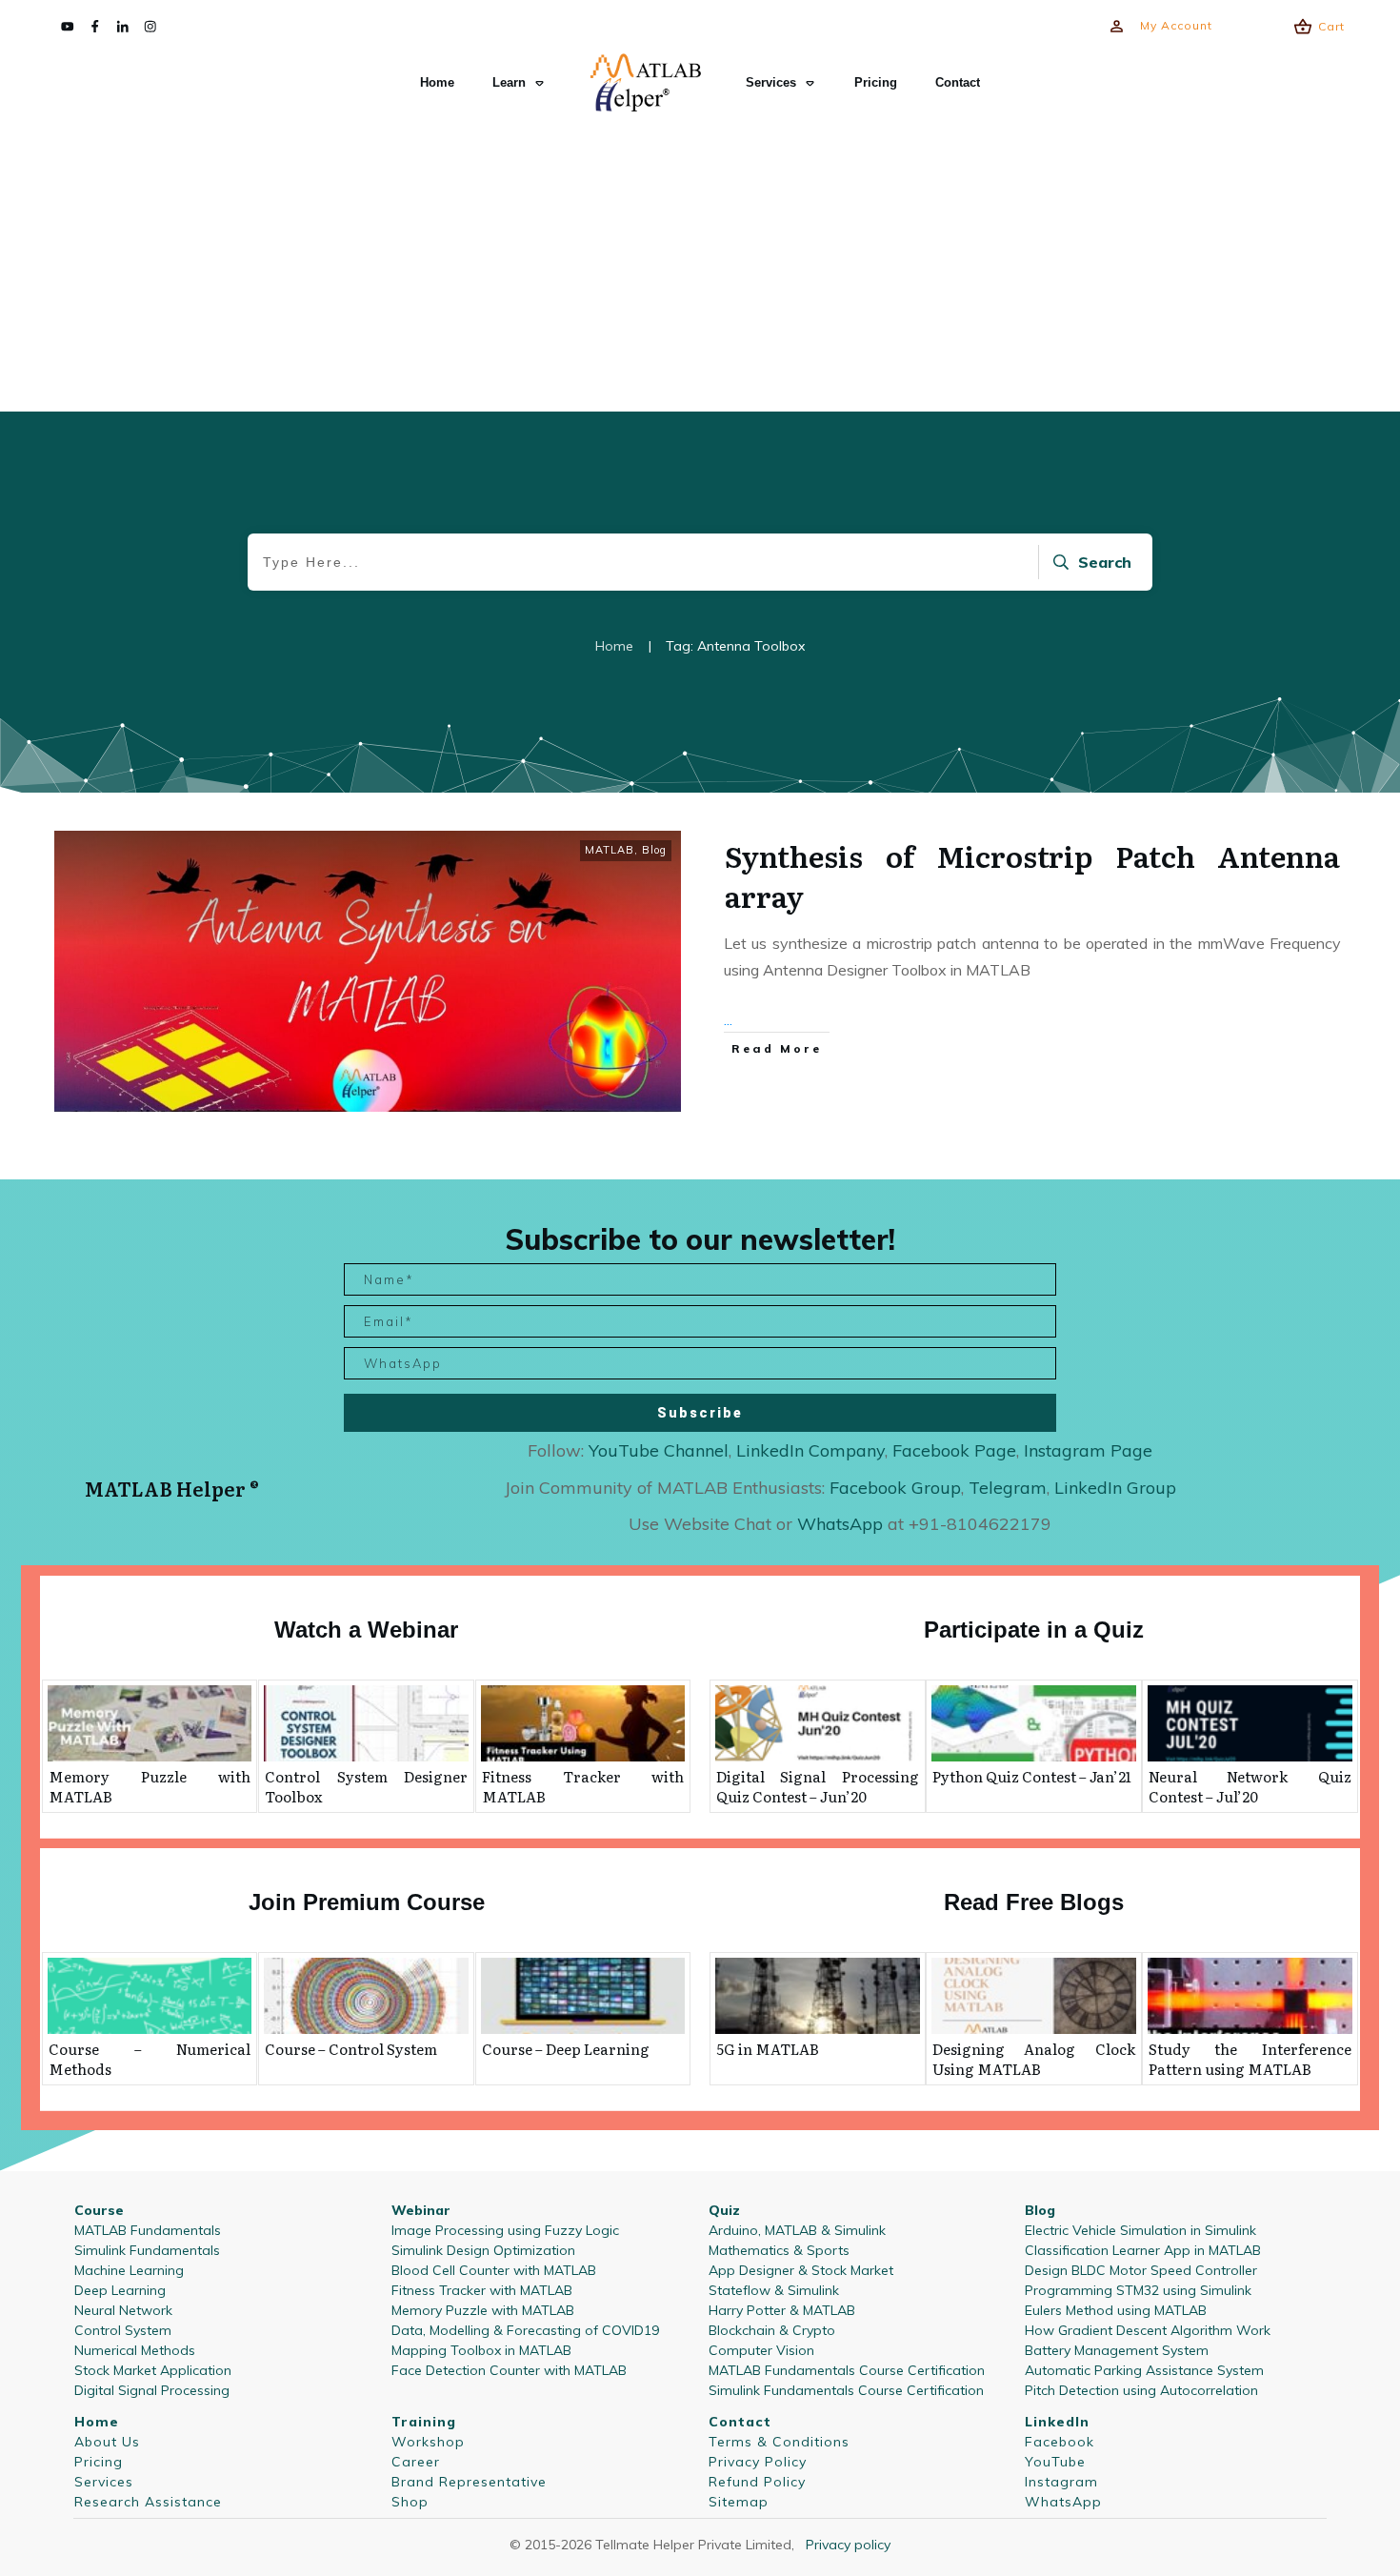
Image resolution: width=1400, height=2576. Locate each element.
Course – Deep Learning (566, 2049)
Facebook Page (954, 1450)
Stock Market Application (153, 2370)
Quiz (724, 2210)
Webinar (421, 2210)
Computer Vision (761, 2350)
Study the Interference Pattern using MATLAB (1250, 2059)
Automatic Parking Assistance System (1144, 2370)
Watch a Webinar (366, 1630)
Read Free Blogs (1034, 1902)
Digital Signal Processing (152, 2390)
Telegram (1008, 1488)
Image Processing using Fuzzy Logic (505, 2230)
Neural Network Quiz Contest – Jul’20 (1250, 1786)
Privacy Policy (758, 2462)
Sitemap (739, 2502)
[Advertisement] (700, 263)
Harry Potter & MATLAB (782, 2310)
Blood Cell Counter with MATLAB (494, 2270)
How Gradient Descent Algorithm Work (1148, 2330)
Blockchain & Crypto (772, 2330)
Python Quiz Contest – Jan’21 (1032, 1776)
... (728, 1019)
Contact (740, 2422)
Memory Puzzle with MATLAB (150, 1786)
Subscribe (700, 1413)
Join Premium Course (367, 1902)
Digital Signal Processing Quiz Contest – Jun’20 (818, 1786)
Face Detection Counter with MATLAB (509, 2370)
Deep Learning (120, 2290)
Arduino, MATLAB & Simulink (797, 2230)
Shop (410, 2502)
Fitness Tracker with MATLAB (583, 1786)
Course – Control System (351, 2049)
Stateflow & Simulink (774, 2290)
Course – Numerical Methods (150, 2059)
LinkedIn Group (1115, 1488)
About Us (107, 2442)
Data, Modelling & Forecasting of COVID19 (525, 2330)
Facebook (1060, 2442)
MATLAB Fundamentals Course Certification (847, 2370)
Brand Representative (469, 2482)
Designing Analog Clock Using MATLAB (1034, 2059)
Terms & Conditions (779, 2442)
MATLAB (610, 850)
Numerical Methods (135, 2350)
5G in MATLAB (768, 2049)
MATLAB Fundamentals (148, 2230)
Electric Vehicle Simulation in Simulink (1140, 2230)
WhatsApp (1063, 2502)
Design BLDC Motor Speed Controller (1141, 2270)
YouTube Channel (659, 1450)
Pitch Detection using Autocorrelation (1141, 2390)
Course (99, 2210)
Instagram (1061, 2482)
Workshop (428, 2442)
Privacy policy (848, 2545)
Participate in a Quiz (1034, 1630)
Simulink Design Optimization (483, 2250)
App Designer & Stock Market (801, 2270)
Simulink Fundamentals (147, 2250)
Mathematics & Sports (779, 2250)
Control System (123, 2330)
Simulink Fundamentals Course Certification (846, 2390)
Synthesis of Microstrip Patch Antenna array (1032, 875)
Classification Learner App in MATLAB (1143, 2250)
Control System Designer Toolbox (366, 1786)
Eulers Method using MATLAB (1116, 2310)
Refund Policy (757, 2482)
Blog (654, 850)
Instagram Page (1088, 1450)
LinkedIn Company (810, 1450)
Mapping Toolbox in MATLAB (481, 2350)
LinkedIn (1057, 2422)
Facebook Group (895, 1488)
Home (97, 2422)
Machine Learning (129, 2270)
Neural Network (123, 2310)
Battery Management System (1117, 2350)
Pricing (99, 2462)
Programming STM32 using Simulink (1138, 2290)
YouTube (1055, 2462)
